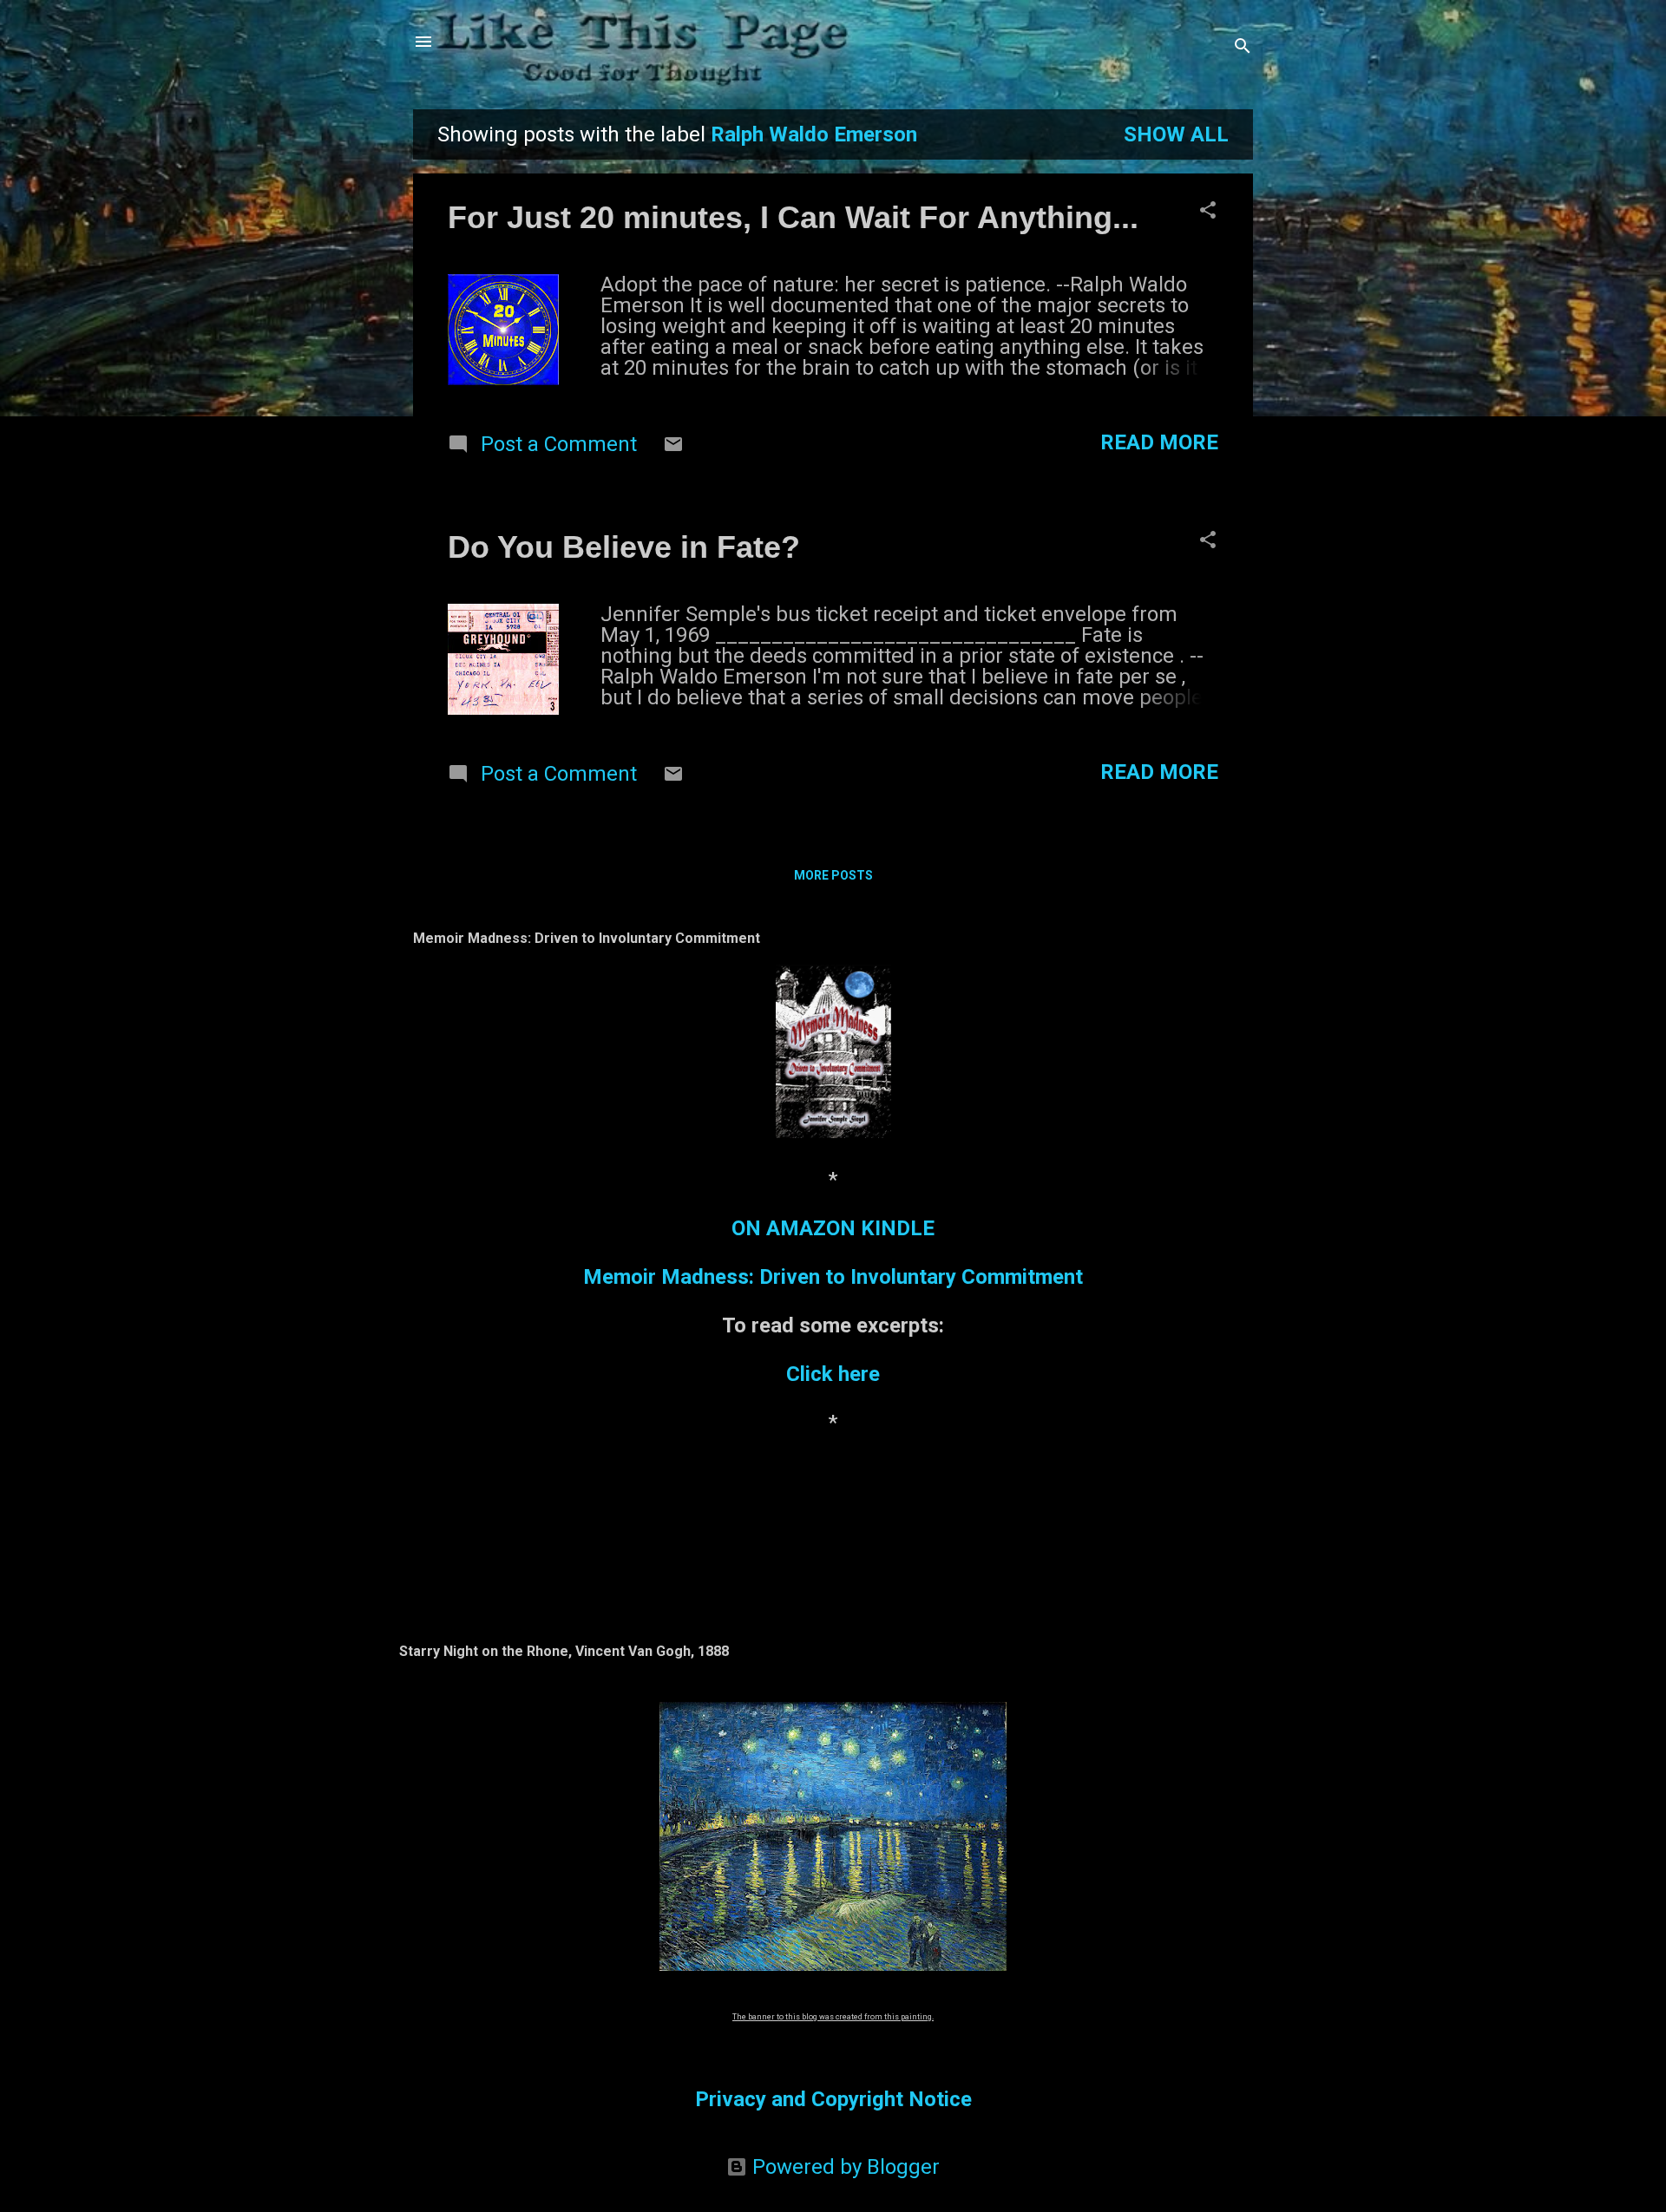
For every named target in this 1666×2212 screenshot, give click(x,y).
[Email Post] (673, 448)
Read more (1159, 442)
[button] (1208, 212)
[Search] (1243, 47)
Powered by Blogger (843, 2167)
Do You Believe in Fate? (624, 547)
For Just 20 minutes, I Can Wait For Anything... (793, 217)
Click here (833, 1374)
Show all (1176, 134)
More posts (833, 875)
